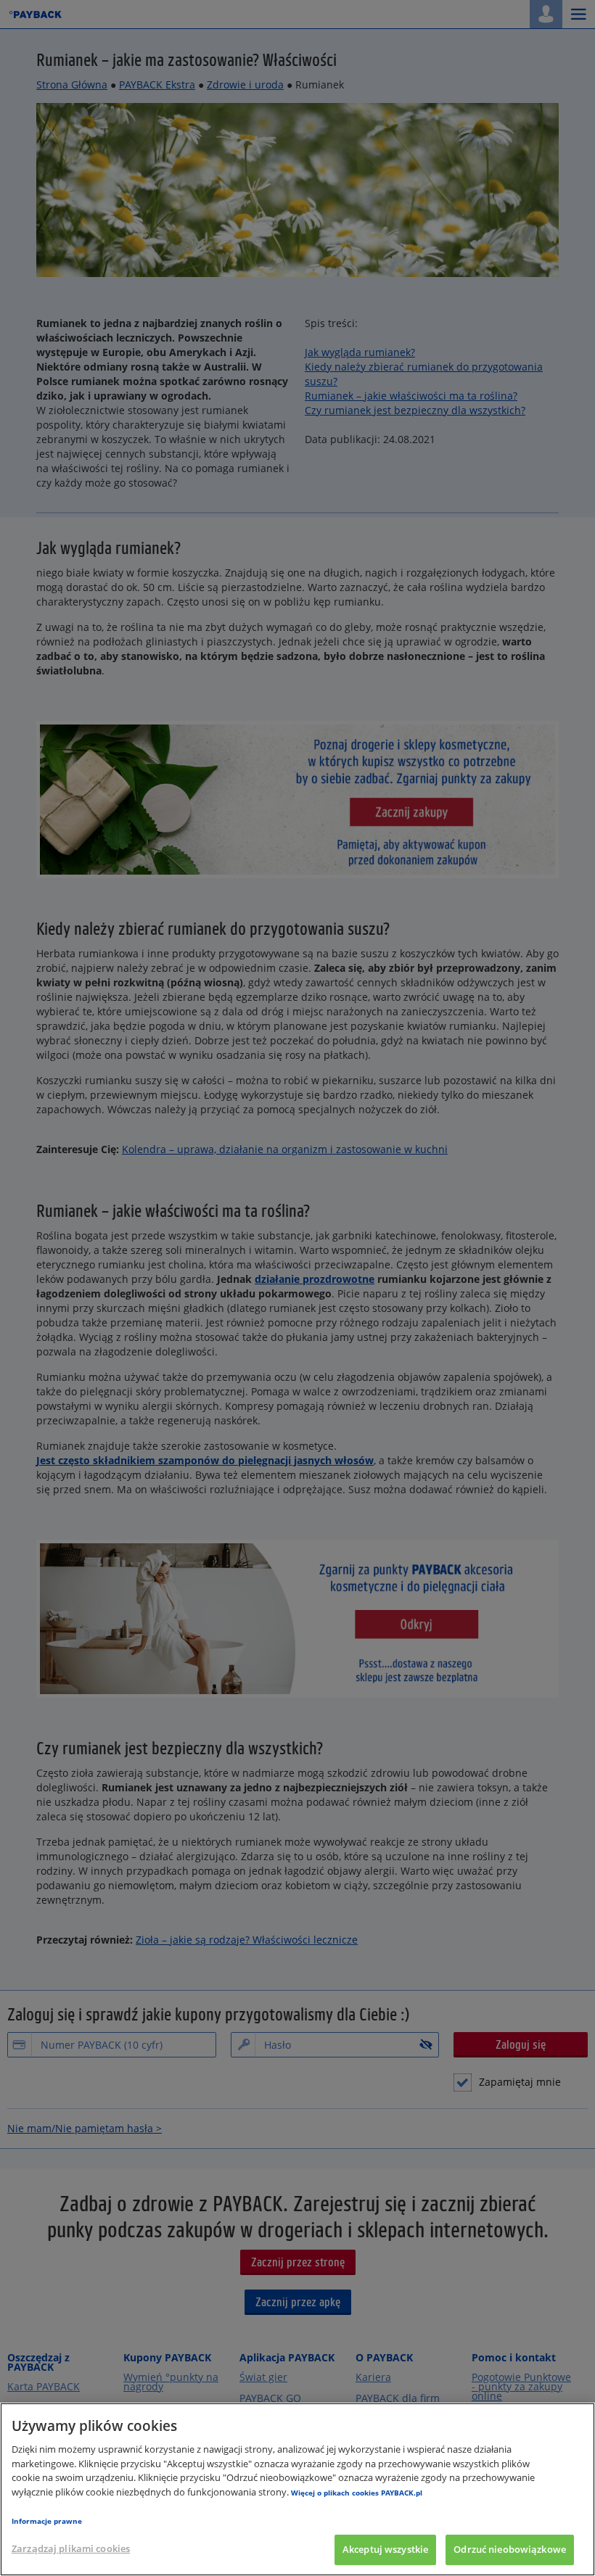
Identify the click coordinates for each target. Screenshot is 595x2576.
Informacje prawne (47, 2521)
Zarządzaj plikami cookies (71, 2548)
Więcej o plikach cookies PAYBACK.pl (357, 2493)
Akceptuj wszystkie (385, 2549)
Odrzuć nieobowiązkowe (510, 2549)
